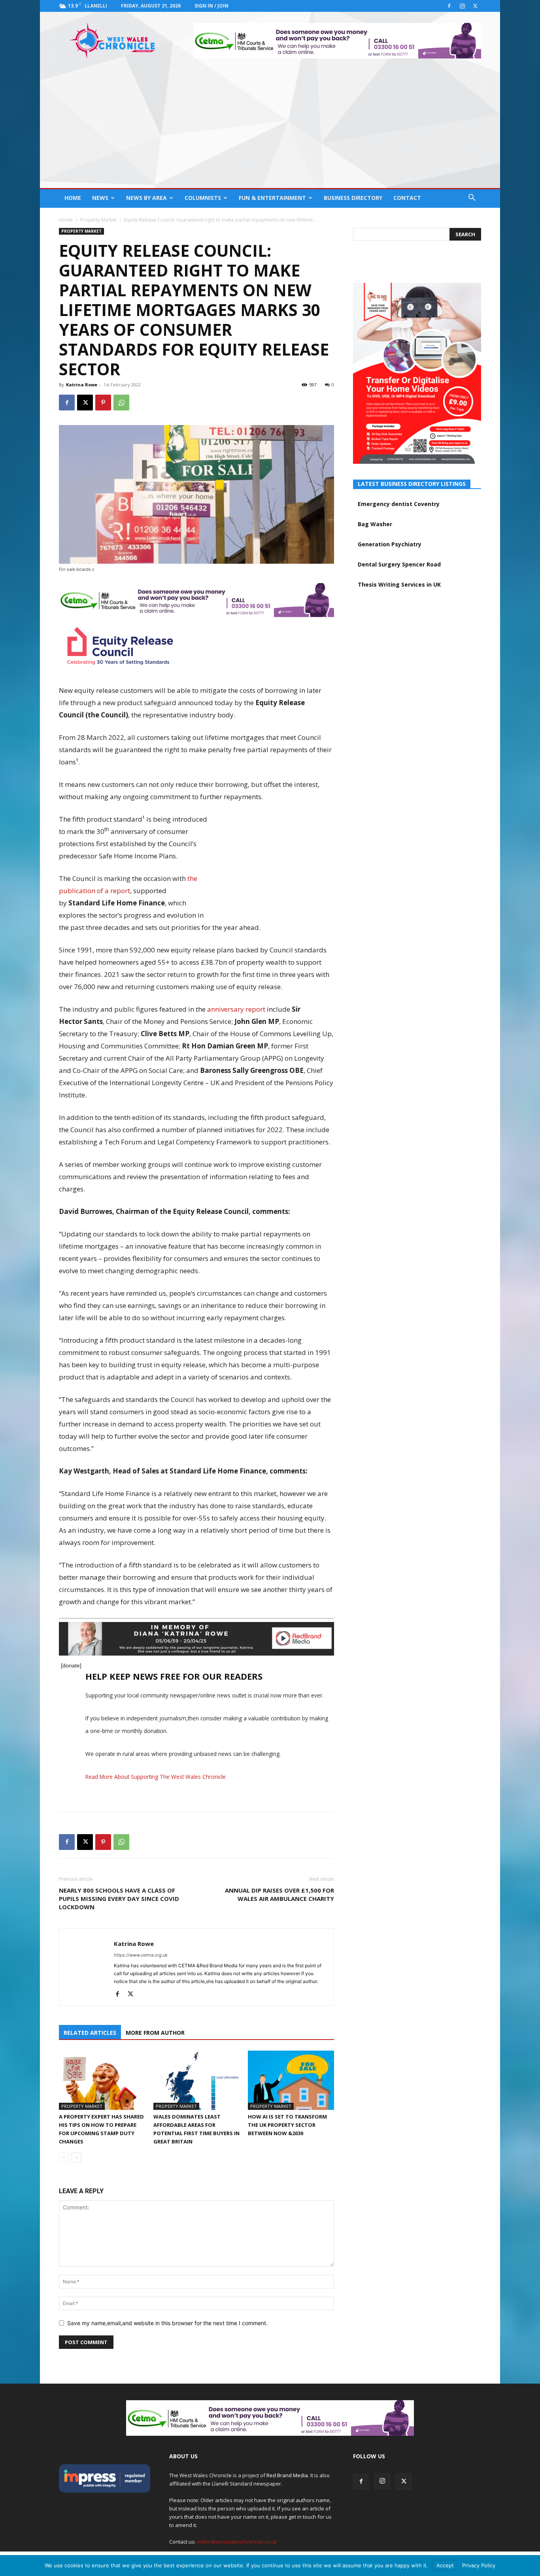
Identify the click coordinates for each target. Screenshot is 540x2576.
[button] (472, 199)
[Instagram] (462, 6)
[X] (475, 6)
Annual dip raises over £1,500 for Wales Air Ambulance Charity (279, 1894)
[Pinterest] (103, 403)
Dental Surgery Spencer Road (399, 564)
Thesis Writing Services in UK (399, 584)
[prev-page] (64, 2157)
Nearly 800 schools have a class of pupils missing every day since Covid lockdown (119, 1899)
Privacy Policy (479, 2565)
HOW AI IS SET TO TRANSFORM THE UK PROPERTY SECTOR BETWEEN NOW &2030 (287, 2125)
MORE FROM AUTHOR (155, 2033)
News (100, 198)
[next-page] (76, 2157)
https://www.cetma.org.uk (141, 1955)
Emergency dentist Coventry (399, 504)
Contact (407, 198)
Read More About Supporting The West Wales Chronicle (156, 1777)
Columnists (203, 198)
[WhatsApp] (121, 403)
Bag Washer (375, 524)
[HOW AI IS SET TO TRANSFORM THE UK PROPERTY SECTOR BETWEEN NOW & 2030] (291, 2080)
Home (73, 198)
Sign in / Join (211, 6)
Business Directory (353, 198)
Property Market (98, 220)
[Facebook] (449, 6)
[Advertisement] (270, 129)
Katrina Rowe (82, 385)
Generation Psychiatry (390, 544)
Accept (445, 2565)
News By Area (146, 198)
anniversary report (236, 1009)
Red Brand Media (287, 2475)
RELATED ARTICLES (90, 2033)
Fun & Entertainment (272, 198)
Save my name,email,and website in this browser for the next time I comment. (167, 2323)
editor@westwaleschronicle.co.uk (237, 2542)
